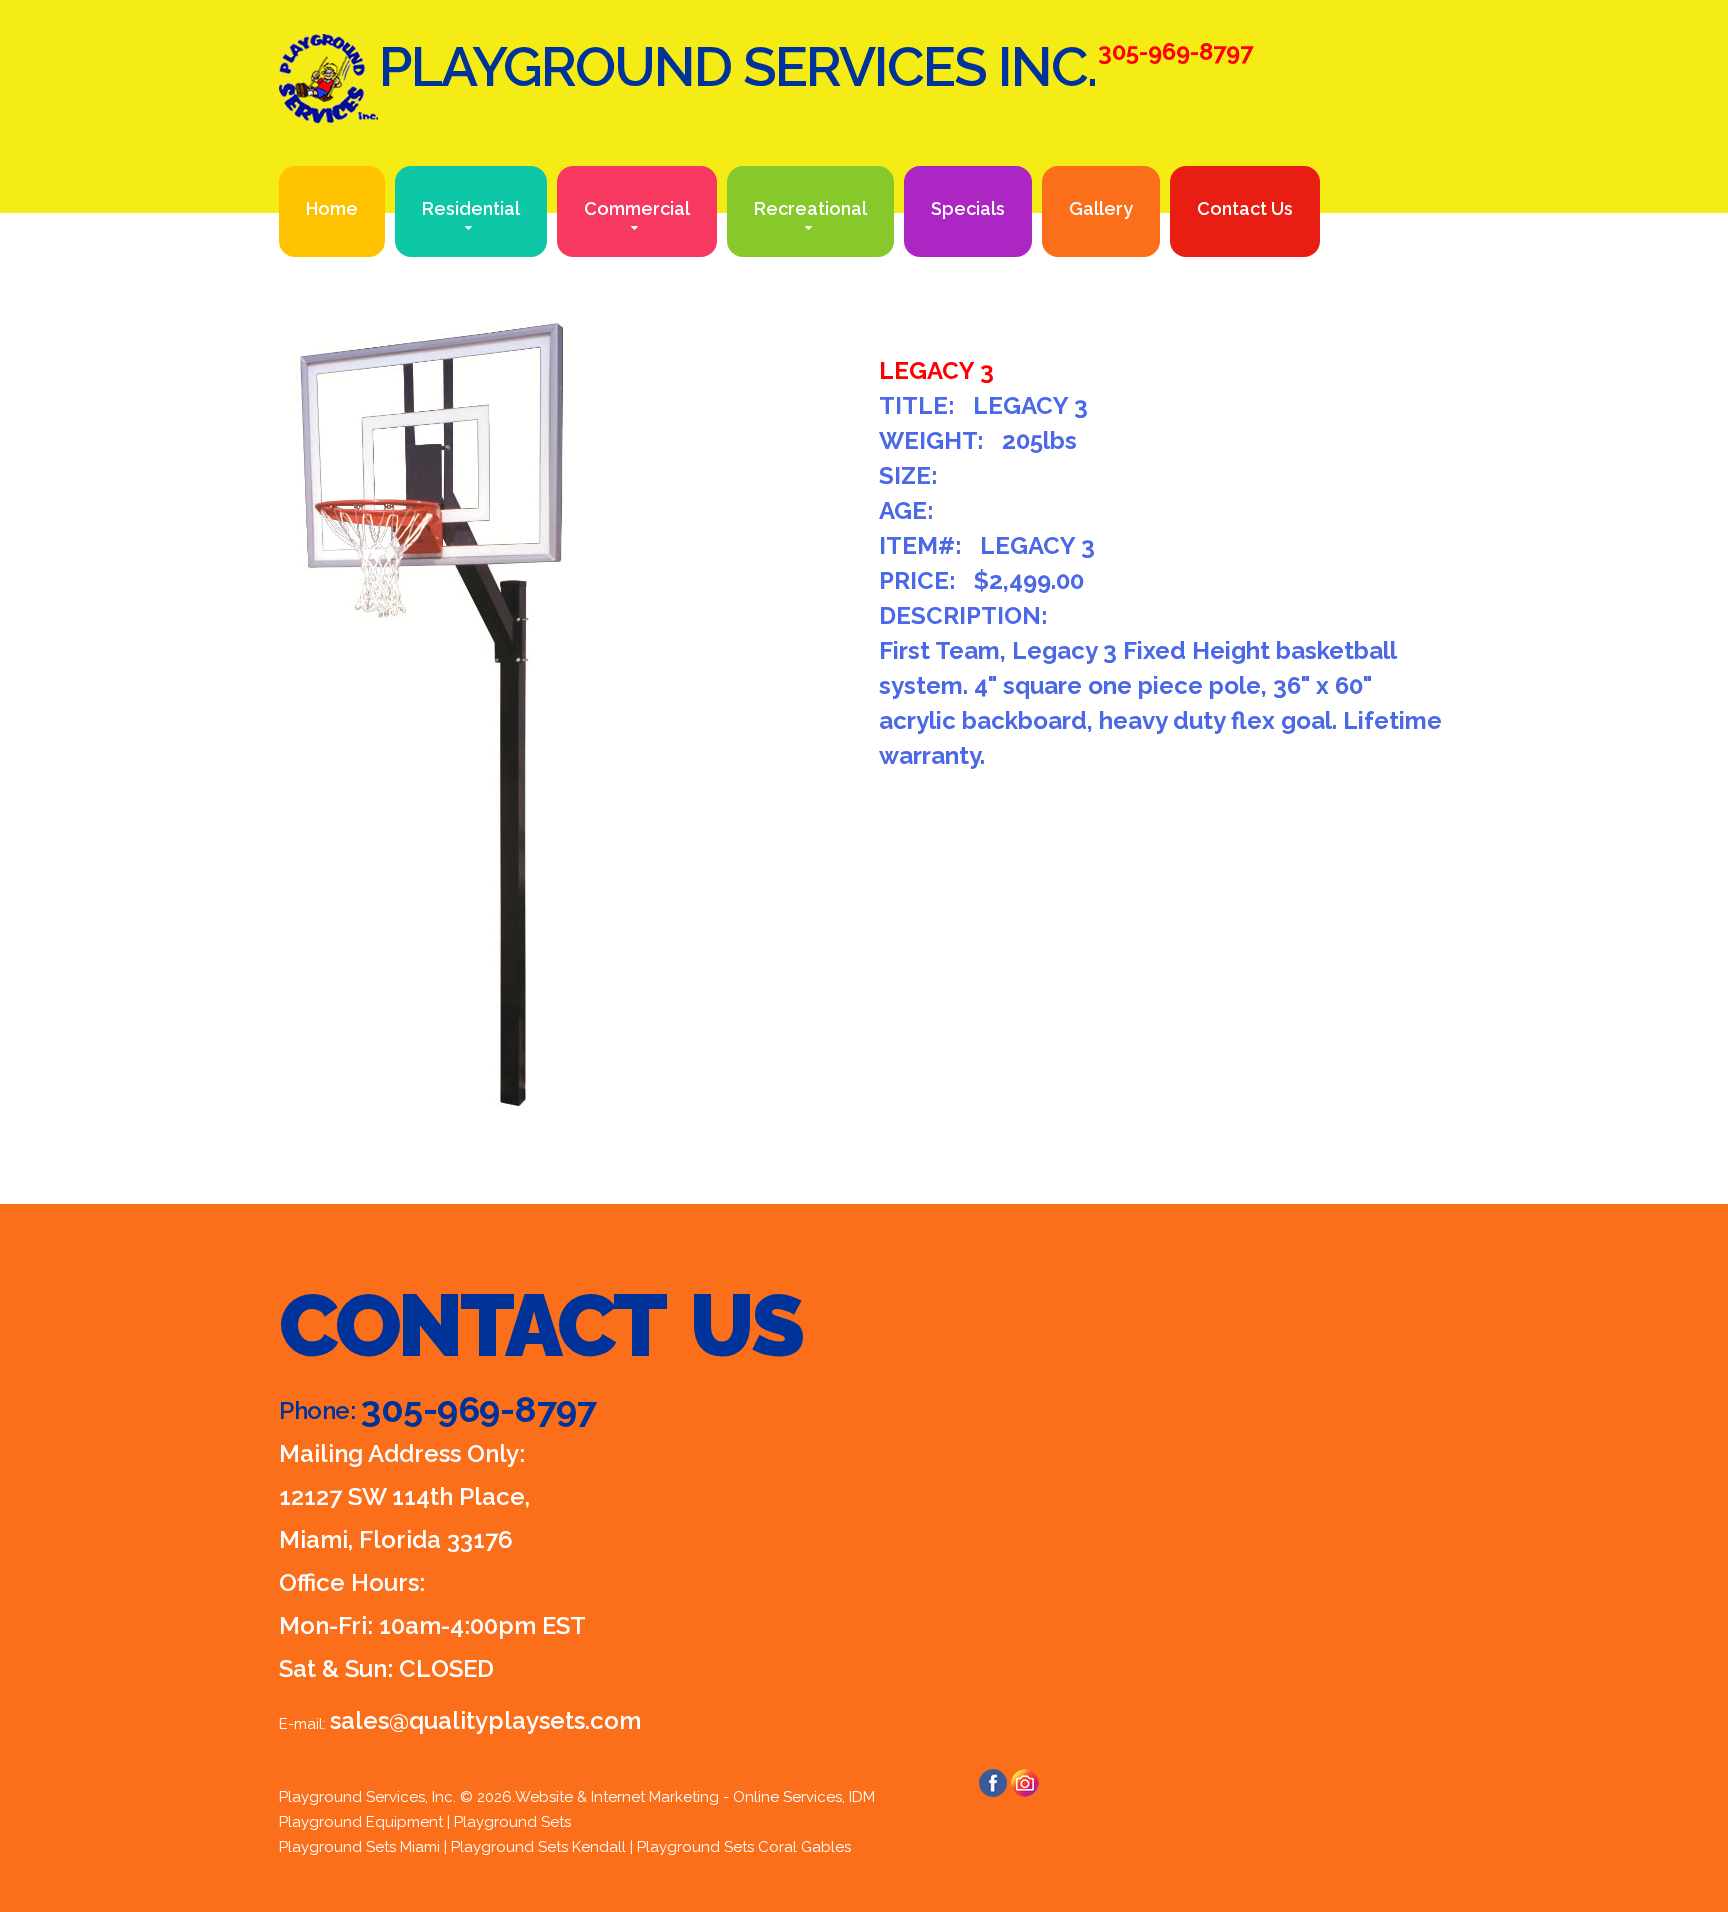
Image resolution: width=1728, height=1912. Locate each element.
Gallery (1101, 208)
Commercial (637, 208)
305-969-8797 (478, 1409)
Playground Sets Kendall (538, 1847)
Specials (968, 208)
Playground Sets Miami (359, 1847)
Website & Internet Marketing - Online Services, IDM (695, 1797)
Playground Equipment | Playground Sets (425, 1822)
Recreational (810, 208)
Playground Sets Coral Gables (744, 1847)
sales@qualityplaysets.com (485, 1720)
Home (332, 208)
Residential (471, 208)
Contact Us (1245, 208)
